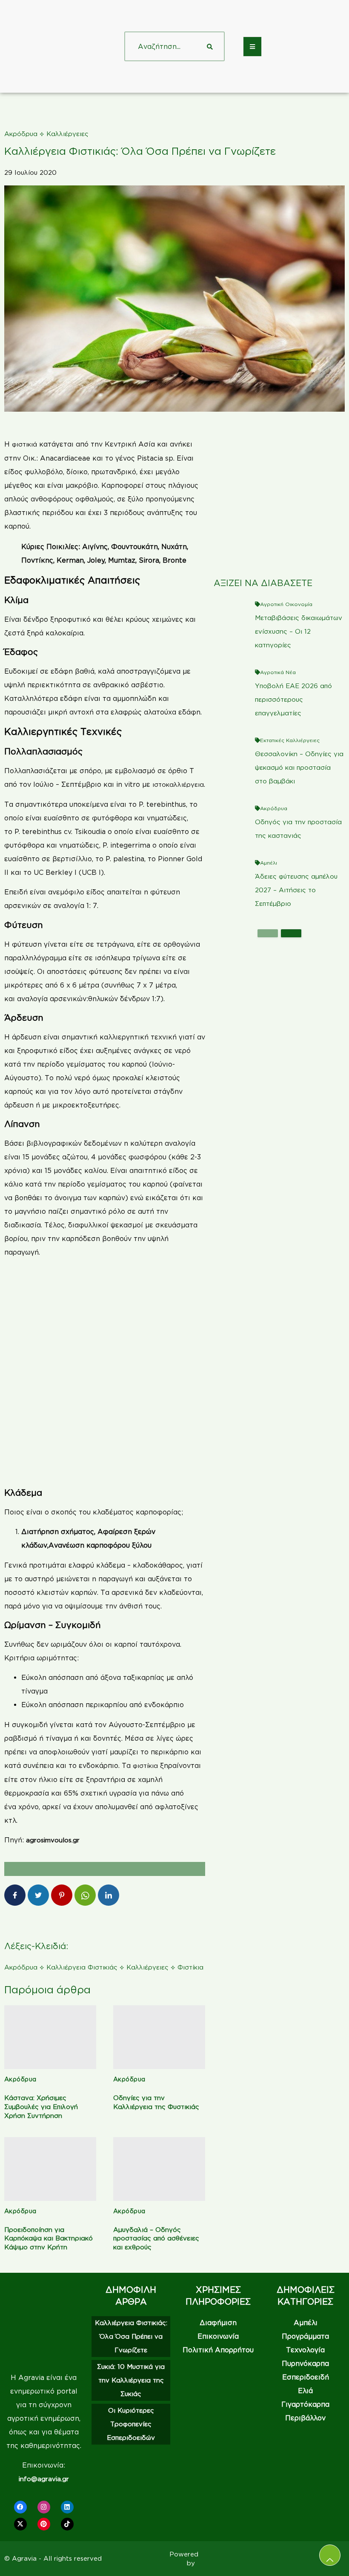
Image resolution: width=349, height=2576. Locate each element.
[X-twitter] (20, 2524)
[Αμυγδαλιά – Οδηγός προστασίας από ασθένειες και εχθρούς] (159, 2169)
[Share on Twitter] (38, 1895)
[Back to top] (330, 2555)
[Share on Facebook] (15, 1895)
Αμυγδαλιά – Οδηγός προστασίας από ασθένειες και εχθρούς (156, 2239)
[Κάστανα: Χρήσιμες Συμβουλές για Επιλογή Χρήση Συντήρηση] (50, 2037)
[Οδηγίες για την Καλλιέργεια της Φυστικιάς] (159, 2037)
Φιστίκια (190, 1967)
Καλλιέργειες (67, 134)
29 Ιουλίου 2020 (30, 172)
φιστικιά (24, 444)
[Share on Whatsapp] (85, 1895)
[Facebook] (20, 2507)
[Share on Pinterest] (62, 1895)
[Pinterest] (44, 2524)
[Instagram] (44, 2507)
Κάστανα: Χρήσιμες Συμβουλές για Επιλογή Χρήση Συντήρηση (41, 2107)
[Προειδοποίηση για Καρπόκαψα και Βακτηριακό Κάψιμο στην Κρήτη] (50, 2169)
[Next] (291, 933)
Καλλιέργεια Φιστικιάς (82, 1967)
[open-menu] (252, 47)
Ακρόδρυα (21, 134)
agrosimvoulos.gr (53, 1840)
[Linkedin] (67, 2507)
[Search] (210, 46)
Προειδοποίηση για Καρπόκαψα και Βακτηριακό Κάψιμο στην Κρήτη (49, 2239)
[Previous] (268, 933)
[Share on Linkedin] (109, 1895)
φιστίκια (146, 1766)
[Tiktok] (67, 2524)
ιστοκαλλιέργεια (178, 784)
